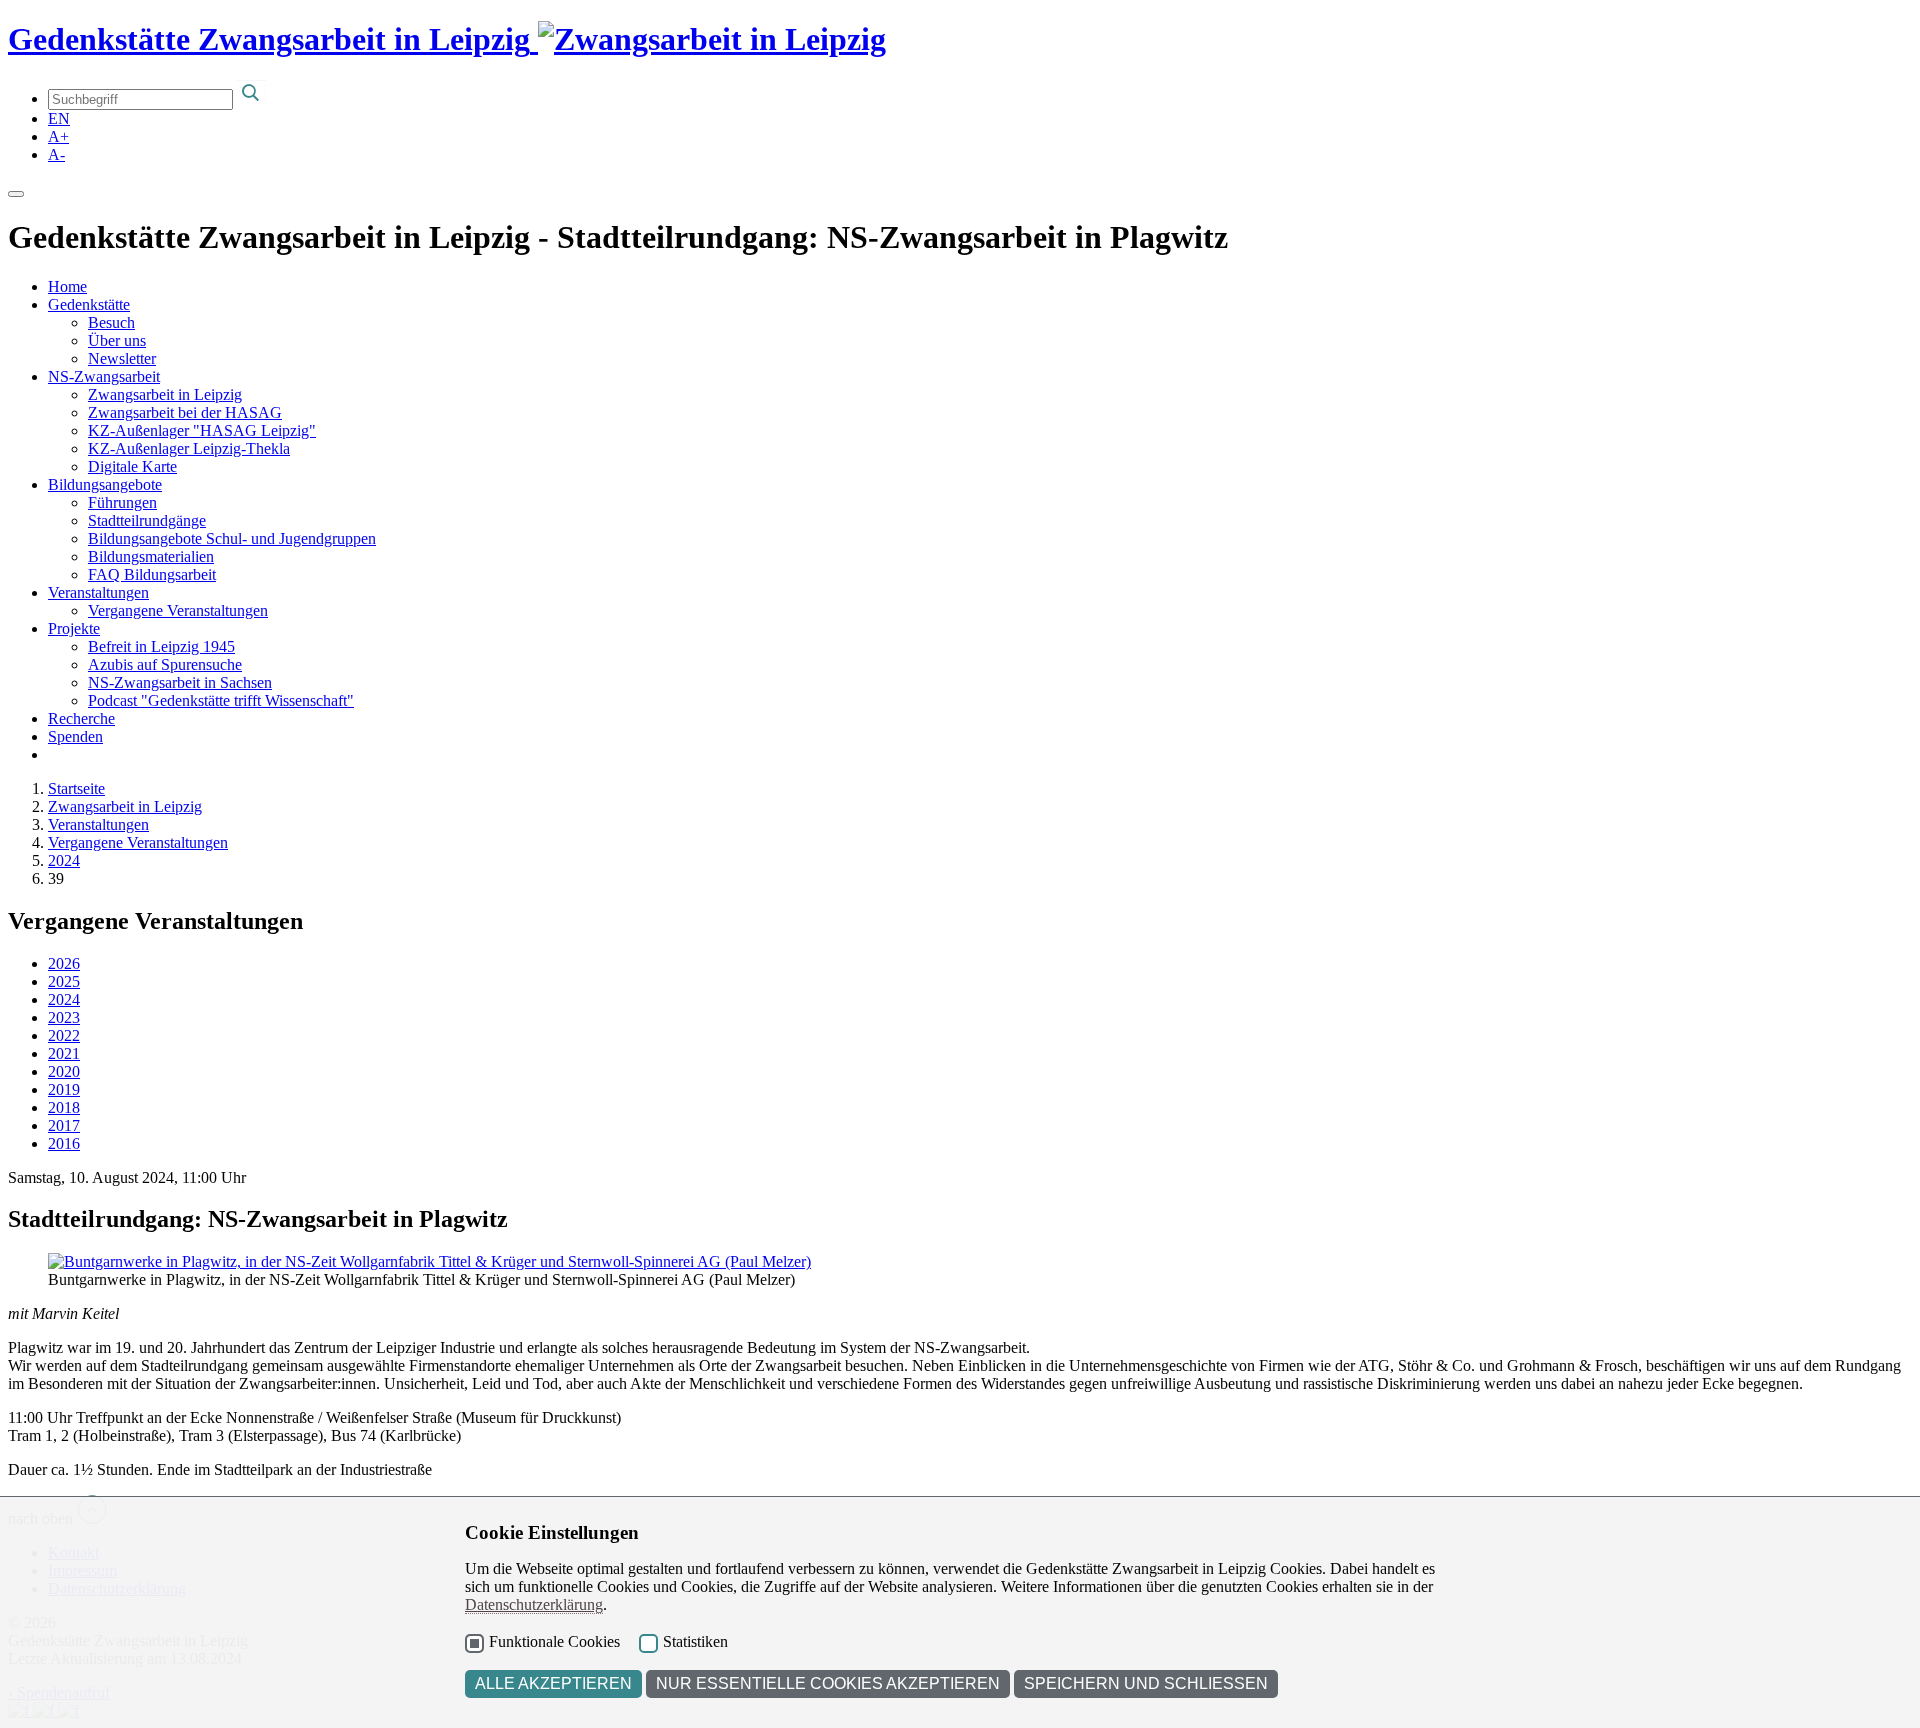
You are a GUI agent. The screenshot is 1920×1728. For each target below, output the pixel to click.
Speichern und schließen (1146, 1683)
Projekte (74, 628)
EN (59, 118)
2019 (64, 1089)
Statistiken (695, 1641)
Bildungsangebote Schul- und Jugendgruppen (232, 538)
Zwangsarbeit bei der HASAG (185, 412)
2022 (64, 1035)
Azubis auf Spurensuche (165, 664)
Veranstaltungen (98, 592)
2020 (64, 1071)
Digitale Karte (132, 466)
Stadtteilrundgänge (147, 520)
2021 (64, 1053)
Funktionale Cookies (554, 1641)
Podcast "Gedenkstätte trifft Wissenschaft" (221, 700)
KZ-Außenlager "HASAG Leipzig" (202, 430)
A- (56, 154)
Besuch (111, 322)
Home (67, 286)
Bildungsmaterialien (151, 556)
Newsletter (122, 358)
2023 (64, 1017)
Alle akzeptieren (553, 1683)
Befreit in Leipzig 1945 (161, 646)
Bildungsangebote (105, 484)
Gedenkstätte (89, 304)
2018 (64, 1107)
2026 (64, 963)
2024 (64, 860)
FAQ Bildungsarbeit (152, 574)
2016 (64, 1143)
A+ (58, 136)
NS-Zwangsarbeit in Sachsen (180, 682)
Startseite (76, 788)
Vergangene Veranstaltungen (178, 610)
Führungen (122, 502)
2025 (64, 981)
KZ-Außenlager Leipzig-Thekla (189, 448)
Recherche (81, 718)
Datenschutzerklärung (534, 1604)
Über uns (117, 340)
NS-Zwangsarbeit (104, 376)
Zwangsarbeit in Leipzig (165, 394)
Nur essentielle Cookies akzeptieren (828, 1683)
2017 (64, 1125)
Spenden (75, 736)
